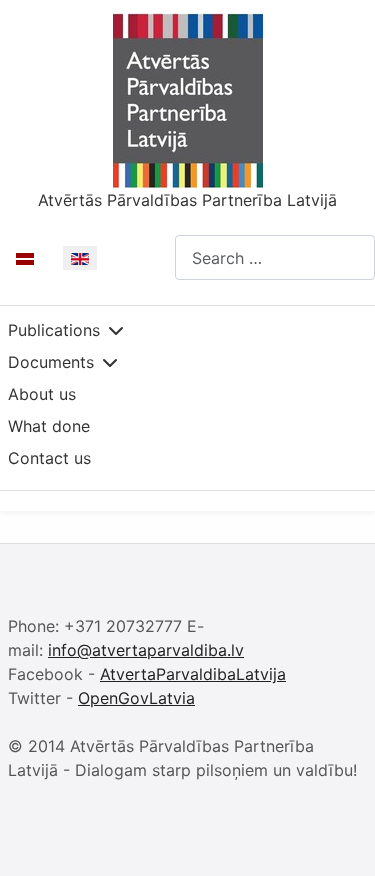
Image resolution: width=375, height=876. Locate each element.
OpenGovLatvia (136, 698)
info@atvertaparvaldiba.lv (146, 650)
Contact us (49, 458)
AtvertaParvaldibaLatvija (193, 674)
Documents (51, 362)
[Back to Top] (340, 839)
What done (49, 426)
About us (42, 394)
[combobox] (275, 257)
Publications (54, 330)
